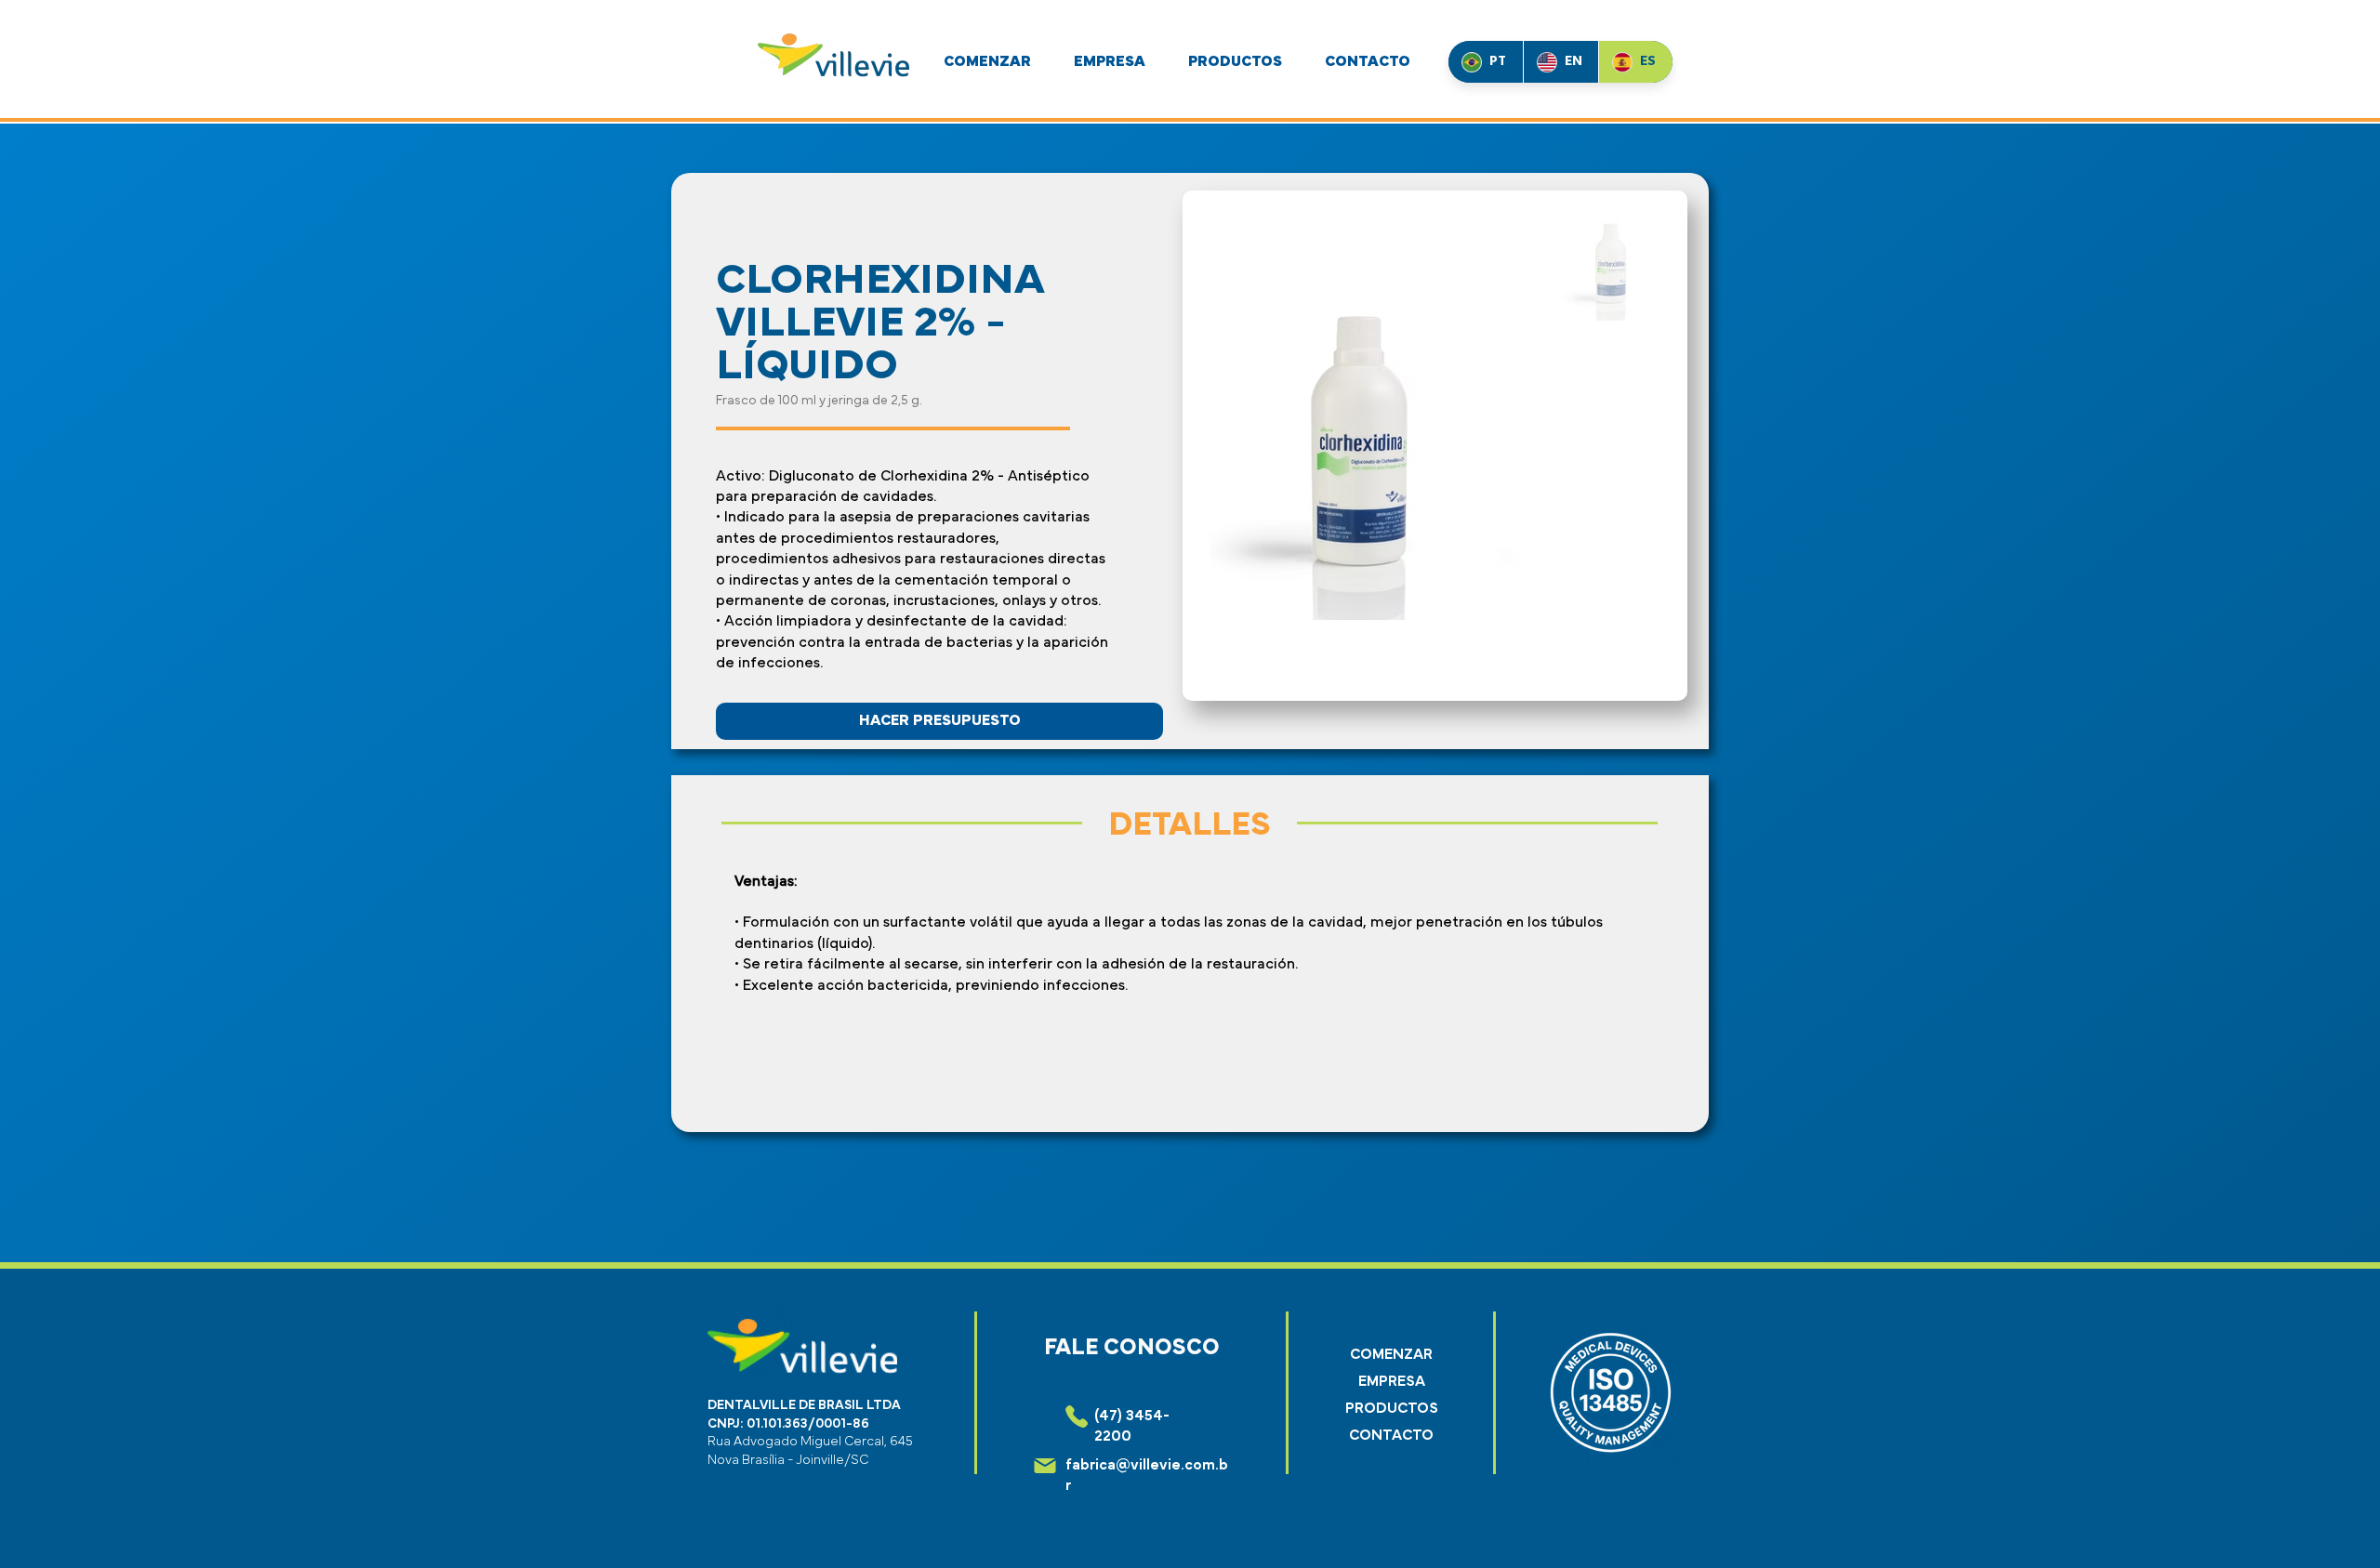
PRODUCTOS (1392, 1408)
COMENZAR (1391, 1354)
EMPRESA (1392, 1381)
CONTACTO (1391, 1435)
